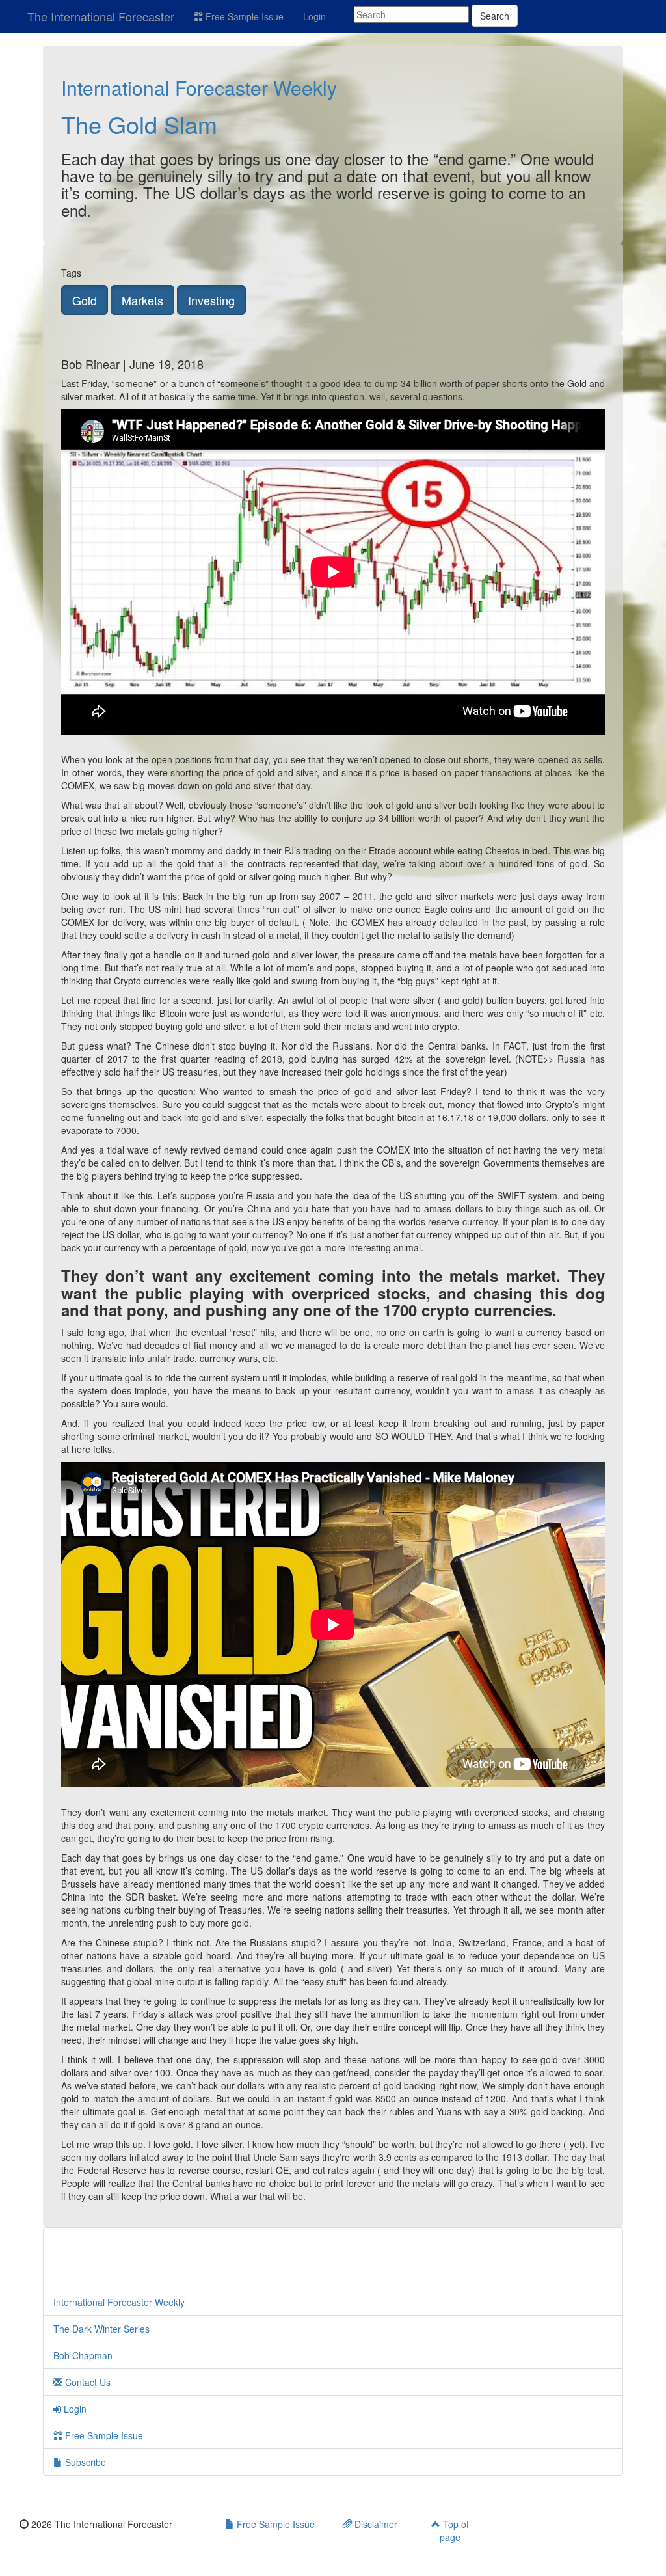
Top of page (454, 2530)
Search (495, 16)
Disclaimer (375, 2524)
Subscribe (84, 2462)
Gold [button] (85, 300)
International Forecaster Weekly (199, 88)
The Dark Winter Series (101, 2329)
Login (314, 16)
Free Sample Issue (243, 16)
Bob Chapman (83, 2355)
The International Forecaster (101, 16)
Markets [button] (142, 300)
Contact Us (87, 2382)
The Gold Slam (139, 124)
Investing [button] (211, 300)
